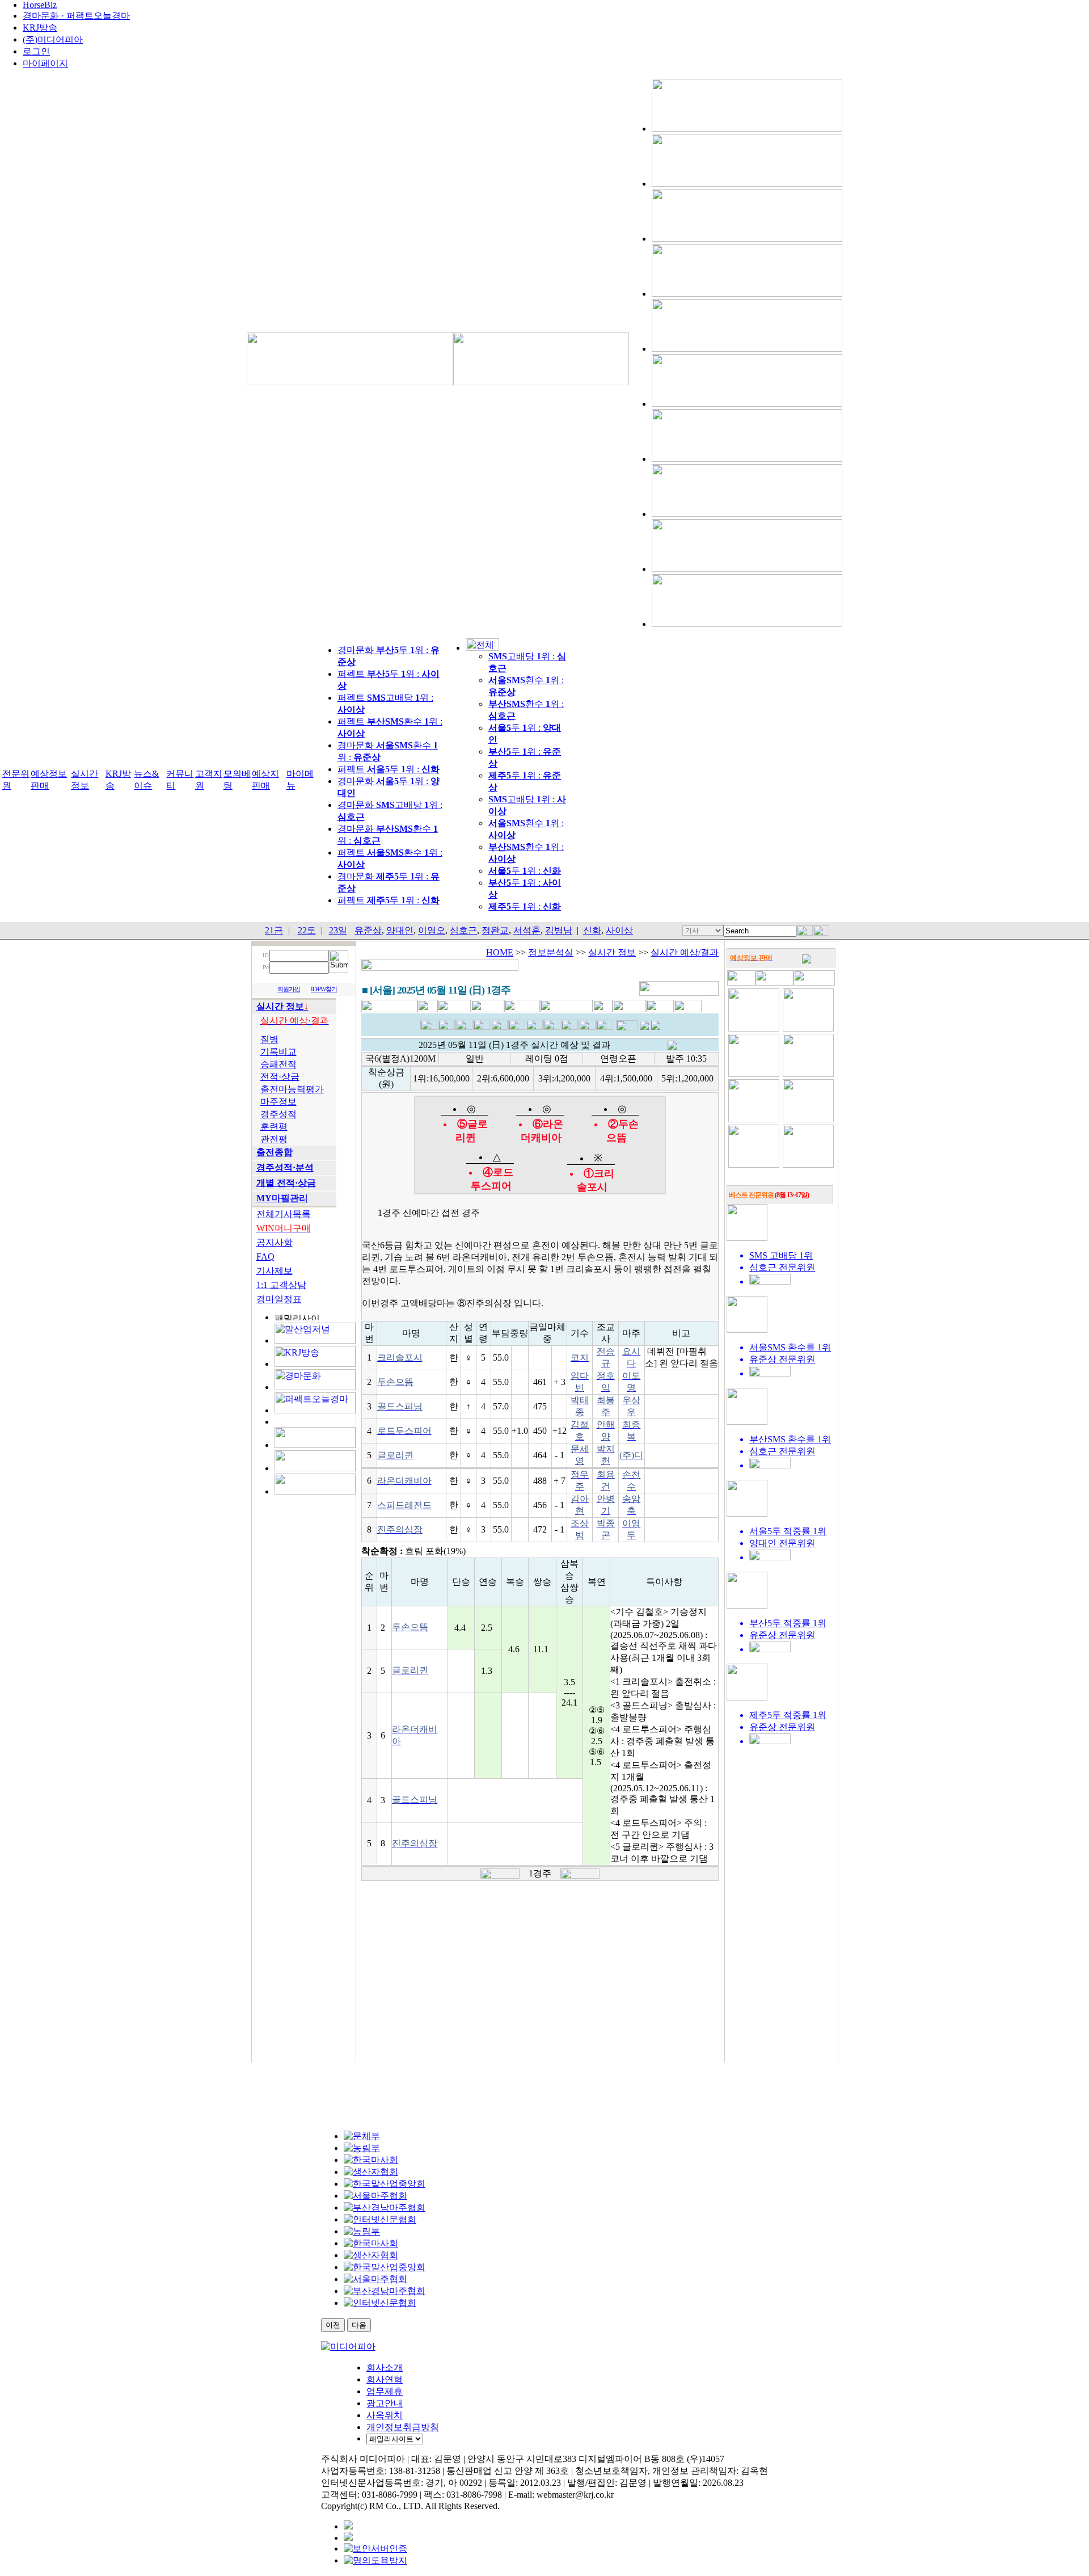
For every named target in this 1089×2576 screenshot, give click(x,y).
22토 (307, 930)
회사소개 (385, 2367)
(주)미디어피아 (53, 39)
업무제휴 (385, 2391)
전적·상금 (280, 1077)
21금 (274, 930)
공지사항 (275, 1242)
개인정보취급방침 (403, 2427)
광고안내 (385, 2403)
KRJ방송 (40, 28)
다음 (359, 2325)
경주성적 (278, 1114)
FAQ (265, 1257)
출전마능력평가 (292, 1089)
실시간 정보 (612, 952)
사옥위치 (385, 2415)
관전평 (274, 1139)
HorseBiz (40, 5)
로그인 (36, 51)
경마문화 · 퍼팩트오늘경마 (76, 16)
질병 (269, 1039)
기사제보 (275, 1271)
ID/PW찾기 (324, 989)
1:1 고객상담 (281, 1285)
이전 (333, 2325)
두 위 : (525, 871)
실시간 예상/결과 (685, 952)
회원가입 (289, 989)
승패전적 (278, 1064)
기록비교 (278, 1052)
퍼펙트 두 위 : (389, 769)
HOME (500, 952)
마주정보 (278, 1102)
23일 (338, 930)
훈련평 (274, 1127)
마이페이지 (45, 63)
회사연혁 (385, 2379)
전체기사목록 (284, 1214)
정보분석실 (551, 952)
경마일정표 (279, 1299)
